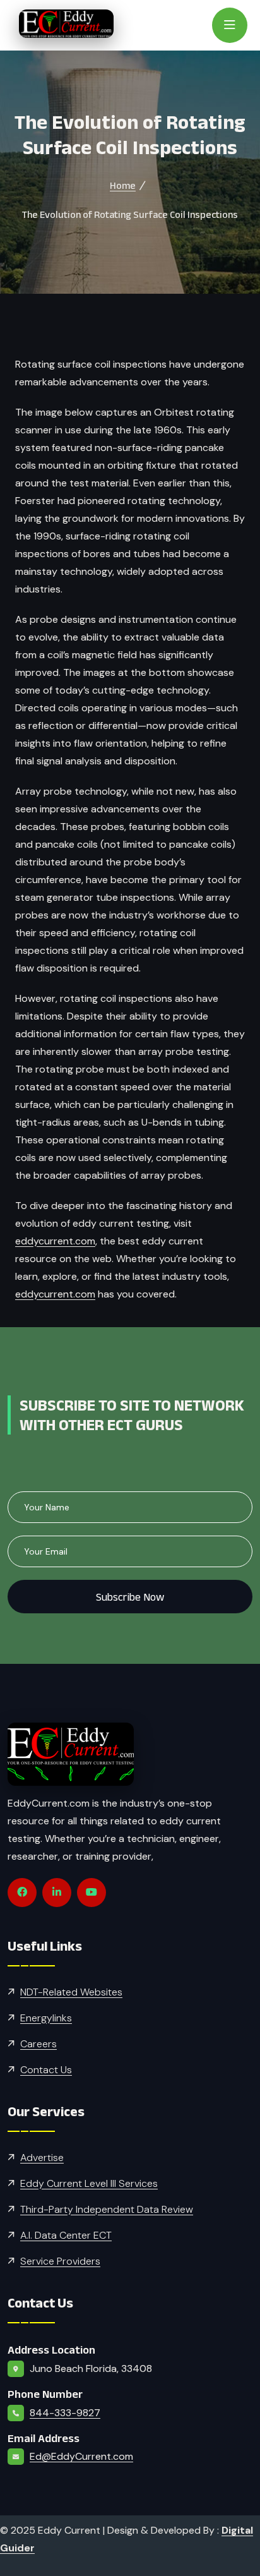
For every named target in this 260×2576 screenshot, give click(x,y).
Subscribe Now (130, 1597)
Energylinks (46, 2018)
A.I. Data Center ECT (66, 2235)
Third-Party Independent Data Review (107, 2209)
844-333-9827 (65, 2413)
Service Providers (60, 2261)
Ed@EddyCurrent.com (81, 2456)
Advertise (42, 2158)
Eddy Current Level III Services (89, 2183)
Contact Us (46, 2070)
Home (123, 185)
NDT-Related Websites (71, 1992)
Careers (38, 2044)
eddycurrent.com (55, 1241)
